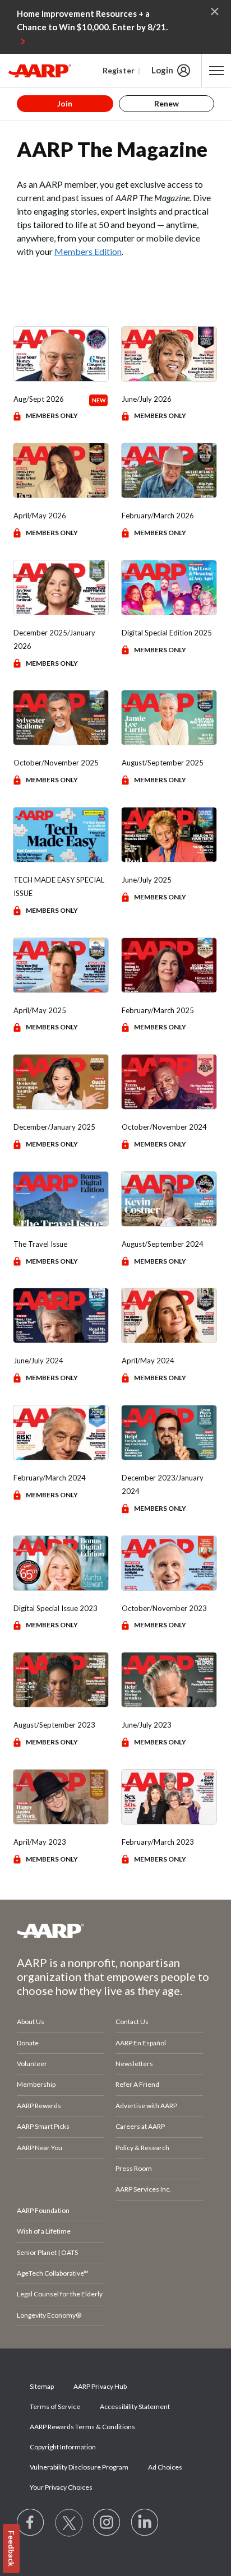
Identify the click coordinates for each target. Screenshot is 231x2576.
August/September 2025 (163, 763)
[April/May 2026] (61, 470)
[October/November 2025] (61, 718)
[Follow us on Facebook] (31, 2523)
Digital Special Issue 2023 (56, 1608)
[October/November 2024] (169, 1082)
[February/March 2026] (169, 470)
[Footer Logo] (115, 1930)
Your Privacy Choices (61, 2487)
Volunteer (32, 2064)
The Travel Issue (40, 1244)
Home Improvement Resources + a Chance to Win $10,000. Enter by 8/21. (92, 20)
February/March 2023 (158, 1842)
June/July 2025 (147, 880)
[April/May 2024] (169, 1315)
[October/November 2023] (169, 1563)
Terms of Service (55, 2406)
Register (119, 70)
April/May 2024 (148, 1361)
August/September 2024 (163, 1244)
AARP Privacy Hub (100, 2386)
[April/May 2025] (61, 965)
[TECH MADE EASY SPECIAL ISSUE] (61, 835)
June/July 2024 (38, 1361)
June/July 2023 (147, 1725)
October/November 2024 (164, 1127)
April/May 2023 (40, 1842)
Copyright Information (63, 2447)
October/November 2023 (164, 1608)
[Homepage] (40, 71)
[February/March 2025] (169, 965)
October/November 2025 (56, 763)
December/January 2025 (54, 1127)
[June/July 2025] (169, 835)
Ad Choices (165, 2467)
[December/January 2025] (61, 1082)
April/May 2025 (40, 1010)
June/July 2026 (147, 399)
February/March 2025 (158, 1010)
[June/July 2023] (169, 1680)
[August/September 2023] (61, 1680)
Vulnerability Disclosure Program (79, 2467)
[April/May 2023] (61, 1797)
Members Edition (88, 251)
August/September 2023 (54, 1725)
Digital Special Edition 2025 (167, 633)
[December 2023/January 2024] (169, 1433)
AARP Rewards (39, 2106)
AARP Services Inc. (143, 2189)
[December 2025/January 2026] (61, 588)
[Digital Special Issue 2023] (61, 1563)
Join (65, 103)
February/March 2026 (158, 516)
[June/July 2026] (169, 354)
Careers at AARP (140, 2126)
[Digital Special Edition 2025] (169, 588)
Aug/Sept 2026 (39, 399)
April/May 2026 (40, 516)
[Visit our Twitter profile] (69, 2523)
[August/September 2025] (169, 718)
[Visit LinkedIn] (145, 2523)
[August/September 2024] (169, 1199)
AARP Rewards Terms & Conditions (82, 2427)
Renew (167, 103)
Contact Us (132, 2022)
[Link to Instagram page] (107, 2523)
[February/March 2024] (61, 1433)
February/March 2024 (50, 1478)
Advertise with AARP (146, 2106)
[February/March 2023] (169, 1797)
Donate (28, 2043)
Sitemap (42, 2386)
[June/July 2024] (61, 1315)
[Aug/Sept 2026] (61, 354)
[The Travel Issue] (61, 1199)
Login (162, 70)
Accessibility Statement (135, 2406)
